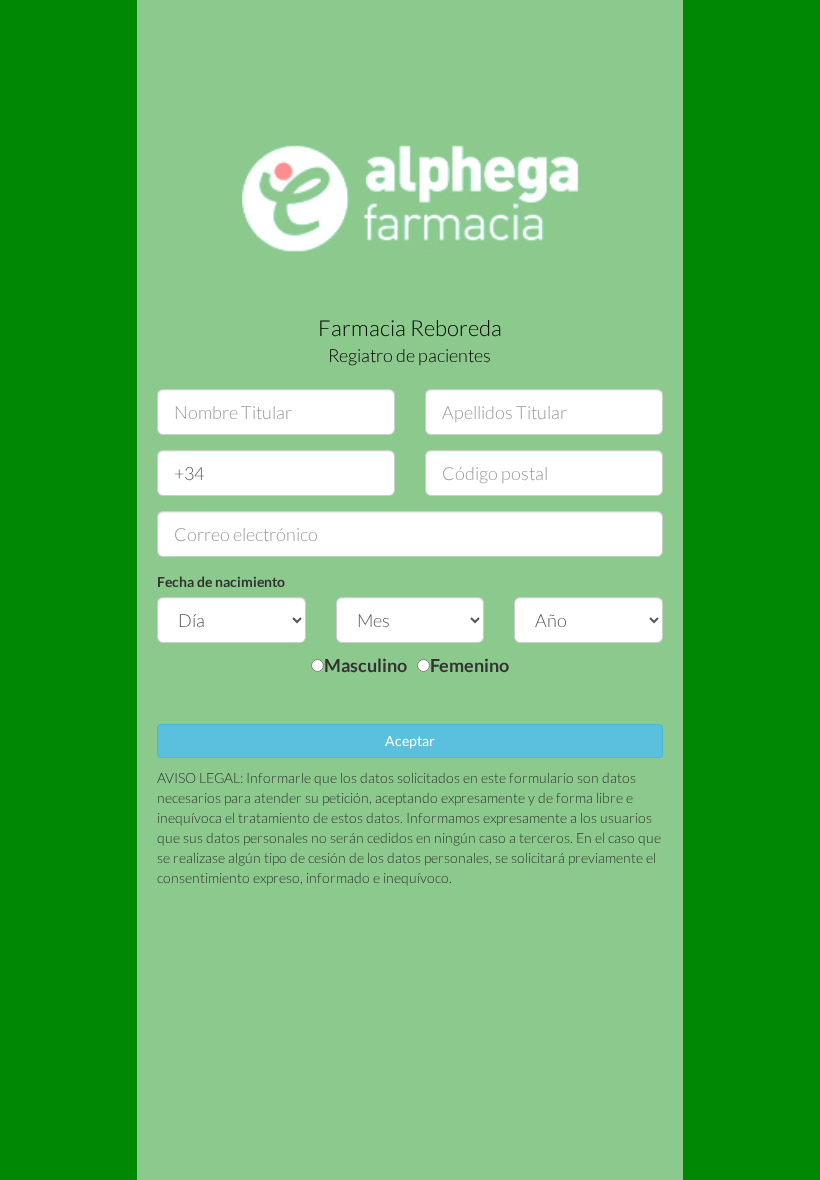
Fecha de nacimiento (221, 581)
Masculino (365, 665)
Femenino (469, 665)
